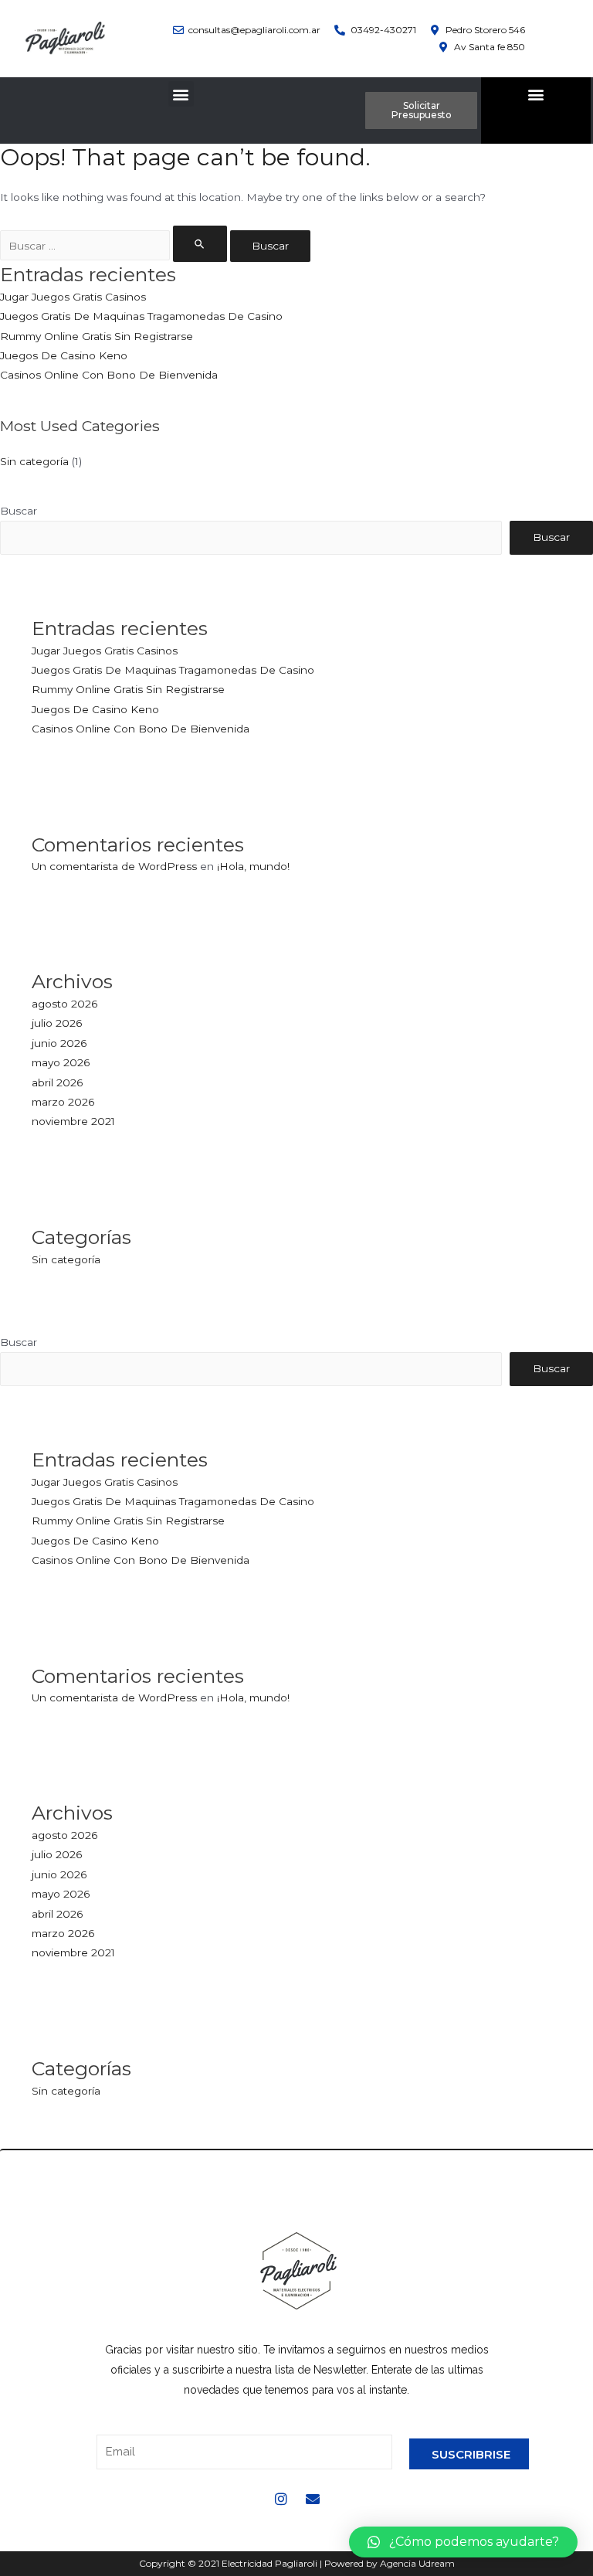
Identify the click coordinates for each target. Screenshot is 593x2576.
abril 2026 (57, 1082)
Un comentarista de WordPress (114, 866)
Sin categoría (34, 461)
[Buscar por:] (115, 246)
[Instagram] (281, 2499)
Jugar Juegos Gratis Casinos (73, 297)
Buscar (19, 511)
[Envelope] (313, 2499)
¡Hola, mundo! (253, 866)
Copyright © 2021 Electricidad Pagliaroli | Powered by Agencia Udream (297, 2563)
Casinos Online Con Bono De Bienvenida (109, 375)
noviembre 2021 (73, 1121)
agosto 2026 (64, 1004)
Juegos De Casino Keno (64, 355)
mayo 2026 (61, 1062)
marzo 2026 (63, 1102)
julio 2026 (57, 1023)
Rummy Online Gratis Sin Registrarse (97, 336)
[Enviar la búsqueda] (200, 244)
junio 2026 (59, 1043)
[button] (181, 94)
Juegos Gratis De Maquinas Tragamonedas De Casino (141, 316)
